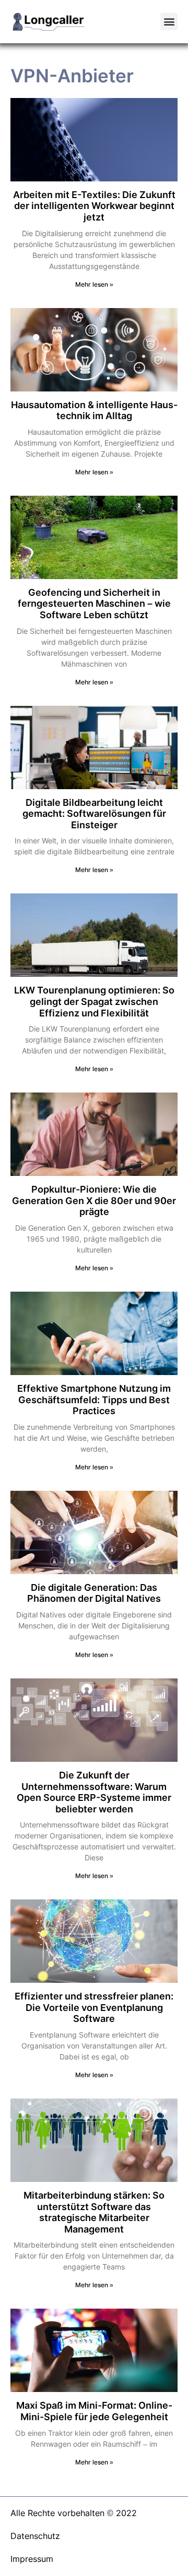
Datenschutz (35, 2536)
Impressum (32, 2559)
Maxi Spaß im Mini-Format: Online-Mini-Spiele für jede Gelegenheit (94, 2411)
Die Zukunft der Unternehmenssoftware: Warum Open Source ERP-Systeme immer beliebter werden (94, 1792)
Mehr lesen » (94, 284)
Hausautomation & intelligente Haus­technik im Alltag (94, 410)
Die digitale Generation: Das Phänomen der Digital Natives (94, 1593)
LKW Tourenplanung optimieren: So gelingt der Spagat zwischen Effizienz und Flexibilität (94, 1001)
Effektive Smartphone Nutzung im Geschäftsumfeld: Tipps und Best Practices (94, 1400)
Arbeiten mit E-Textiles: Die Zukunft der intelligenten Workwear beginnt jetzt (94, 206)
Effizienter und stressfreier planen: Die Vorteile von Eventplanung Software (94, 2007)
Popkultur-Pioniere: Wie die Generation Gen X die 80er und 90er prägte (94, 1200)
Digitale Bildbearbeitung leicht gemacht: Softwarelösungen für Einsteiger (94, 814)
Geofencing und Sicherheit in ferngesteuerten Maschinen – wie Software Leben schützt (94, 604)
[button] (169, 22)
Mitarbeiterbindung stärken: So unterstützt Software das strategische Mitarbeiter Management (94, 2212)
